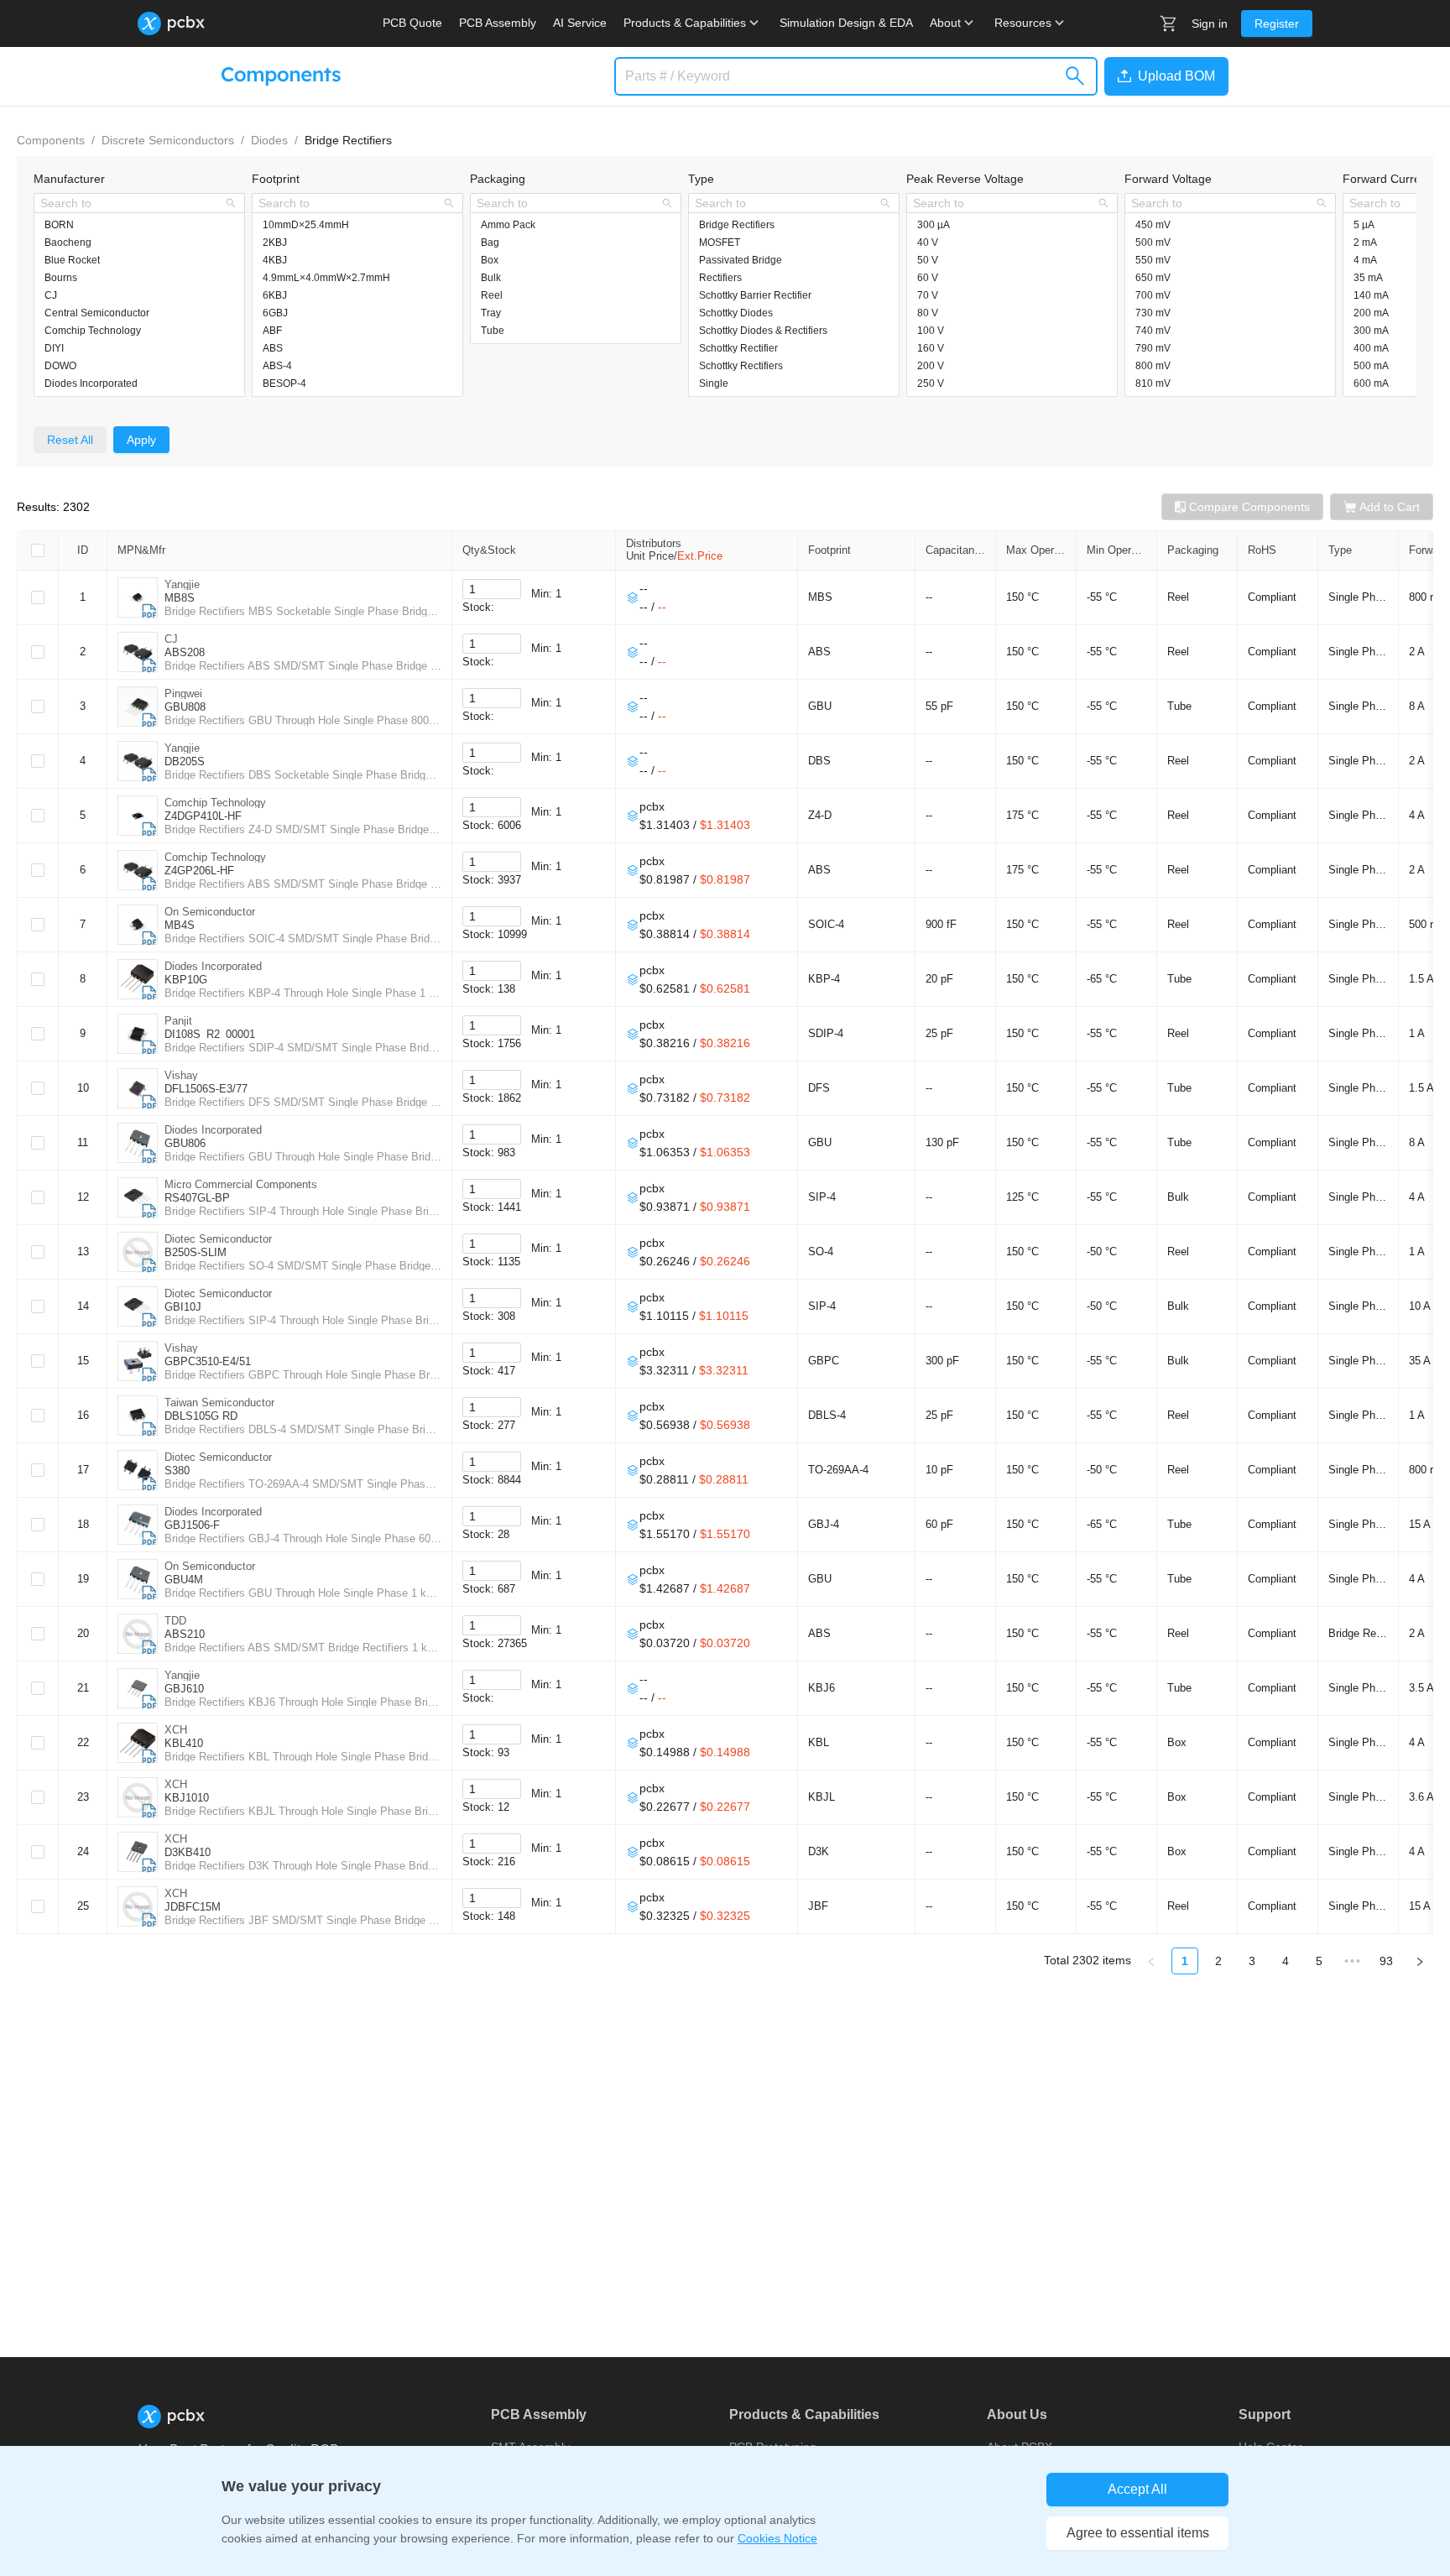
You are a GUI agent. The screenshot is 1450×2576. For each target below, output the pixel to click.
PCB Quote (412, 23)
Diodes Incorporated (213, 966)
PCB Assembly (498, 23)
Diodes (269, 140)
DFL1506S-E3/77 (206, 1089)
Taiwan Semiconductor (219, 1403)
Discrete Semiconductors (168, 140)
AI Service (580, 23)
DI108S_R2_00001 (210, 1034)
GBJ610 (184, 1689)
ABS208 (185, 652)
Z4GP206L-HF (199, 871)
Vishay (181, 1075)
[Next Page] (1420, 1961)
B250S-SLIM (196, 1252)
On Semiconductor (210, 912)
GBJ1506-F (192, 1525)
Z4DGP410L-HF (203, 816)
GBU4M (184, 1580)
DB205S (185, 761)
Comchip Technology (215, 803)
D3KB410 (188, 1852)
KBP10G (186, 980)
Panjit (178, 1021)
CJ (171, 639)
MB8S (180, 598)
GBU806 (185, 1143)
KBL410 (184, 1743)
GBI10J (183, 1307)
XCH (176, 1730)
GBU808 (185, 707)
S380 (177, 1471)
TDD (175, 1621)
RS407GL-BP (197, 1198)
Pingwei (183, 694)
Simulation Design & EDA (846, 23)
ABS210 (185, 1634)
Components (51, 140)
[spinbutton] (492, 589)
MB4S (180, 925)
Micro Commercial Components (241, 1184)
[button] (1163, 76)
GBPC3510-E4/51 (208, 1361)
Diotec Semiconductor (218, 1239)
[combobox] (130, 203)
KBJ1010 (187, 1798)
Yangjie (182, 584)
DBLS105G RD (201, 1416)
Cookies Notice (777, 2538)
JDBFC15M (193, 1907)
